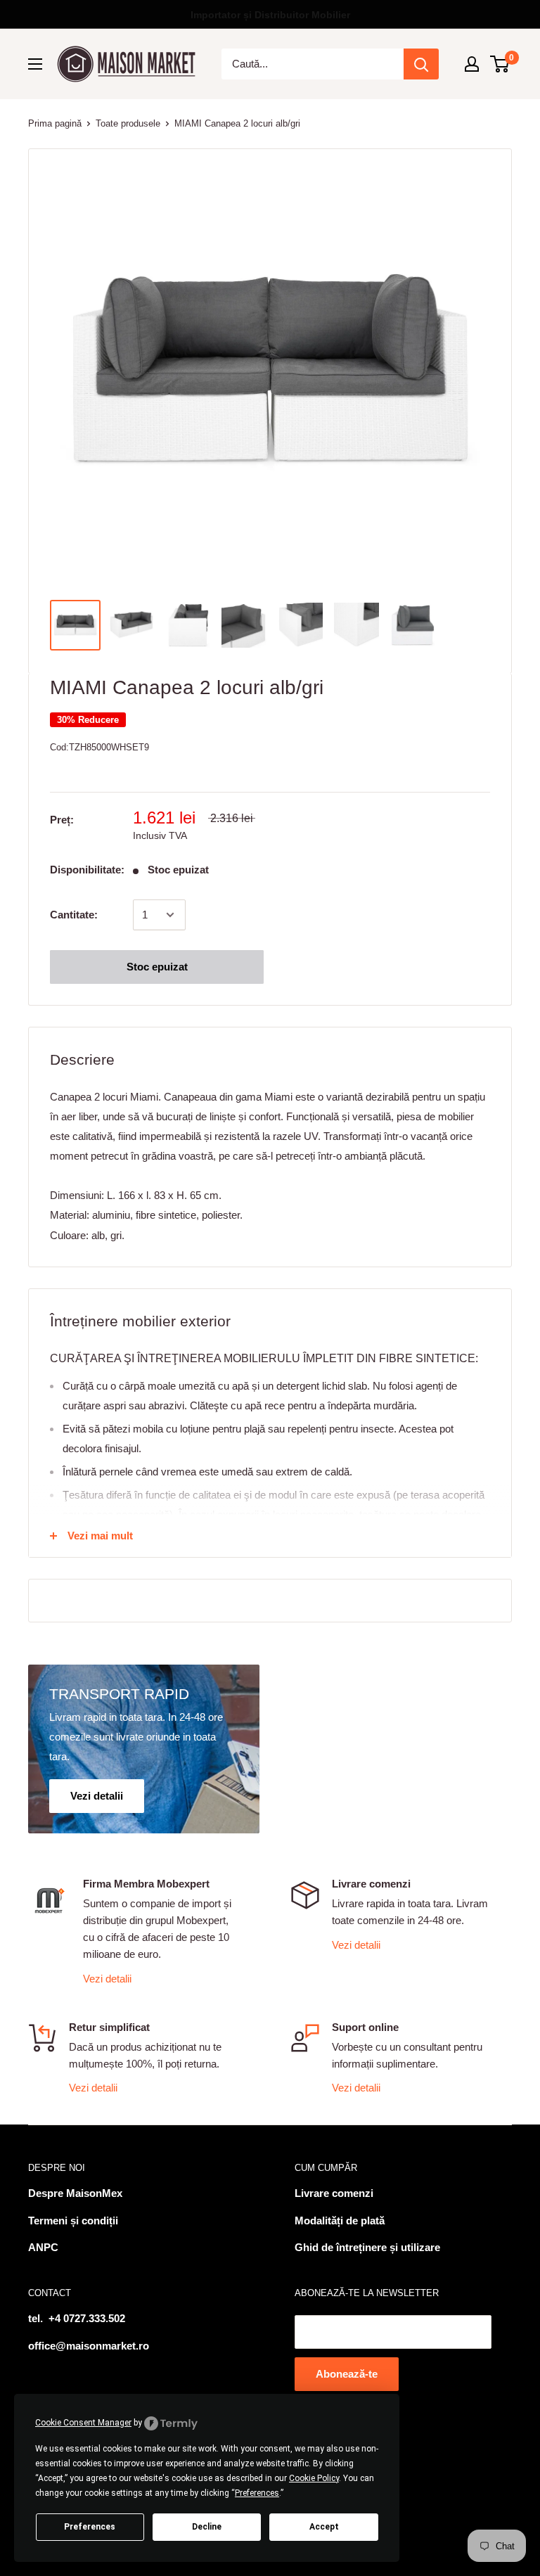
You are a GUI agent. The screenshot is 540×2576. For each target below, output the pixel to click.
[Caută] (421, 64)
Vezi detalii (107, 1979)
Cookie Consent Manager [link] (83, 2423)
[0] (500, 64)
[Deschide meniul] (35, 64)
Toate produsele (128, 123)
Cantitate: (74, 915)
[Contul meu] (472, 64)
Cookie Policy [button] (314, 2478)
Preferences (90, 2527)
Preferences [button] (257, 2493)
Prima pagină (55, 123)
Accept (324, 2527)
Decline (207, 2527)
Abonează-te (347, 2374)
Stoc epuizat (157, 967)
